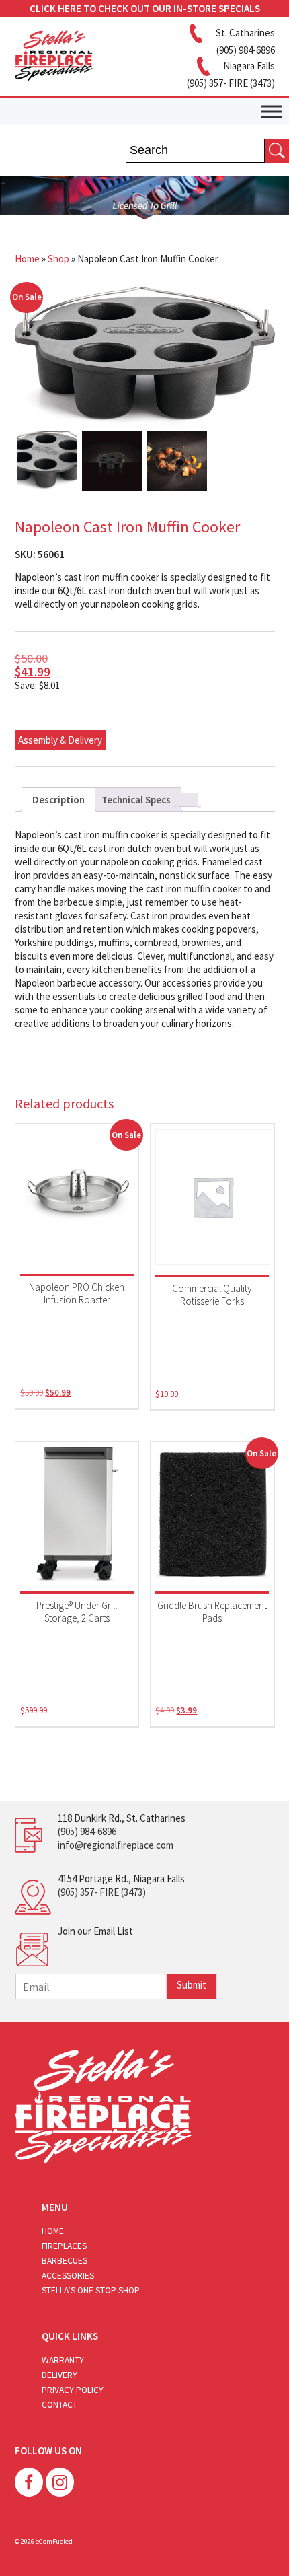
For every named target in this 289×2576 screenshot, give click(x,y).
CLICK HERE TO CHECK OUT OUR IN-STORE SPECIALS (145, 8)
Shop (58, 259)
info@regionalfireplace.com (116, 1845)
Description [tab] (58, 800)
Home (27, 259)
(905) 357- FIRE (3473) (102, 1892)
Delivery (59, 2375)
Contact (59, 2405)
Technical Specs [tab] (136, 800)
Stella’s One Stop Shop (91, 2290)
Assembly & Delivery (60, 740)
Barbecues (65, 2261)
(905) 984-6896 (87, 1831)
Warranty (63, 2360)
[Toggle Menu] (272, 111)
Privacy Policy (73, 2390)
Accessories (68, 2276)
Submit (192, 1985)
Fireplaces (64, 2246)
